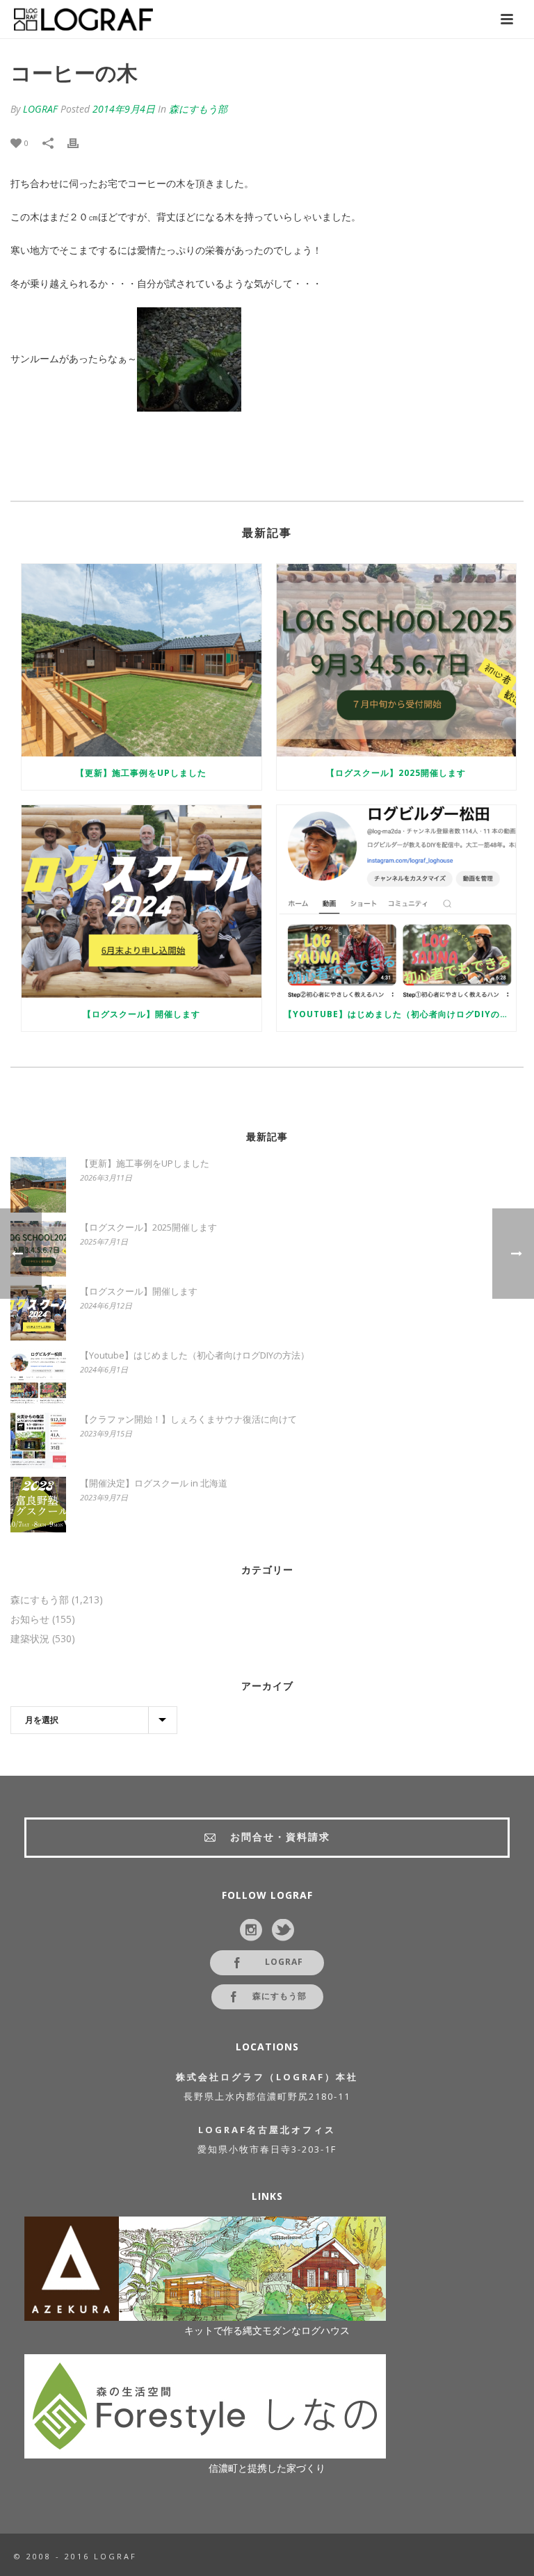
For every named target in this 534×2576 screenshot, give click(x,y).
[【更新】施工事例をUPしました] (141, 660)
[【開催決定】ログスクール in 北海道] (38, 1505)
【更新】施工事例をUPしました (141, 773)
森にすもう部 (198, 109)
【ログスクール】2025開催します (396, 773)
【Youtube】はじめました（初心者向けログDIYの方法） (400, 1014)
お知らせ (30, 1619)
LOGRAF (40, 109)
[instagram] (251, 1931)
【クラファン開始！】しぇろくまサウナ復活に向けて (188, 1419)
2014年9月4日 (124, 109)
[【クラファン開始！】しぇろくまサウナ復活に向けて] (38, 1441)
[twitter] (283, 1931)
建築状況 (30, 1639)
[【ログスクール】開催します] (141, 901)
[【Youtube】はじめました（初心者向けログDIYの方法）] (397, 901)
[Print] (80, 143)
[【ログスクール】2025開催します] (397, 660)
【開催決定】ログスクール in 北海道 (154, 1483)
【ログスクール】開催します (141, 1014)
